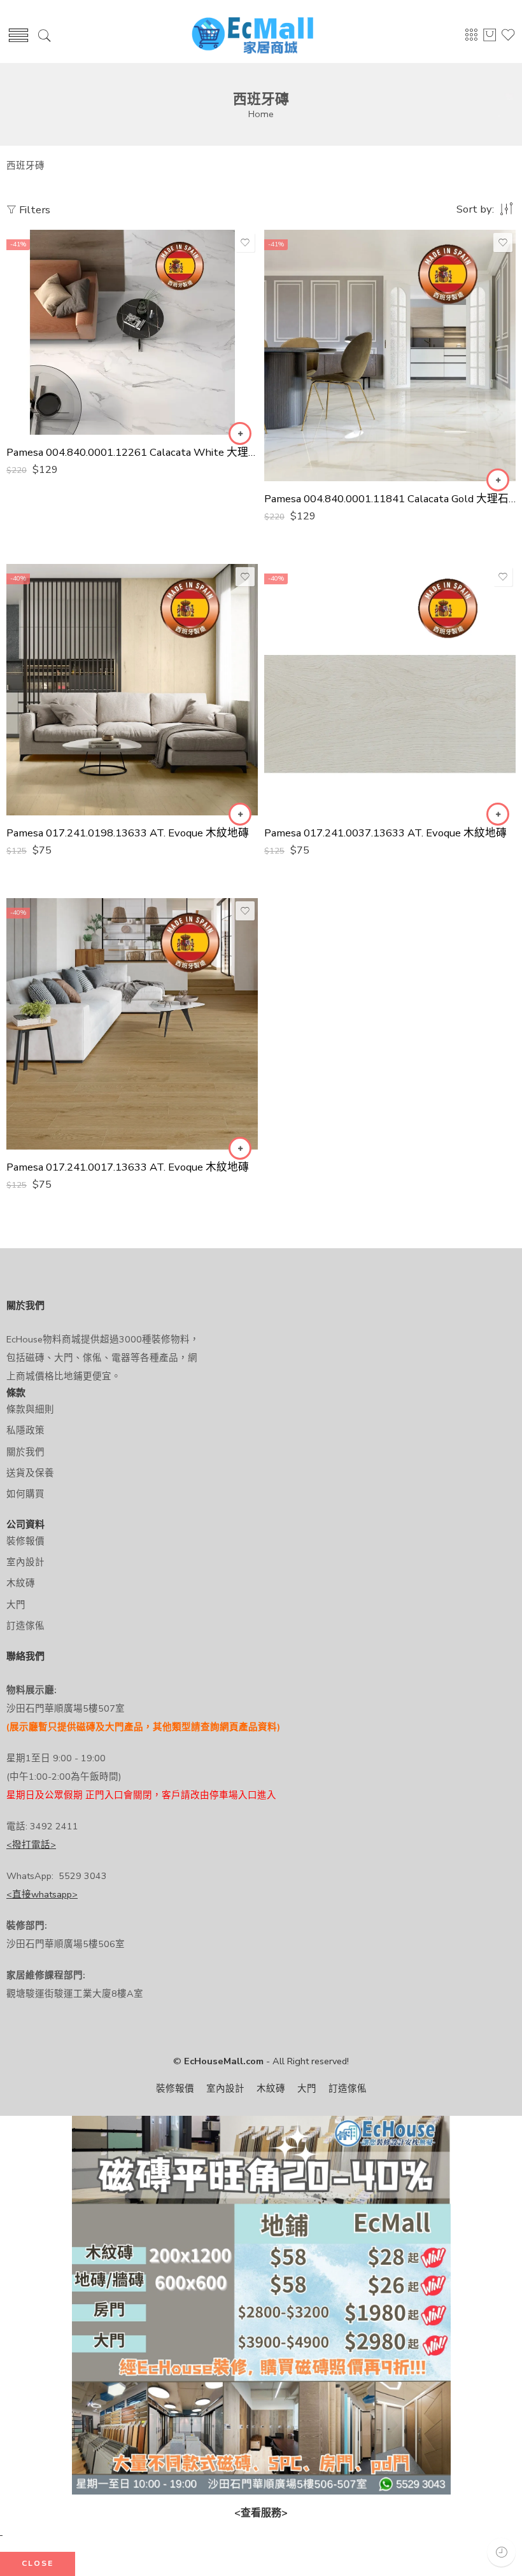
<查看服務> (261, 2513)
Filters (33, 210)
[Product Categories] (471, 39)
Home (261, 114)
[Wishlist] (245, 243)
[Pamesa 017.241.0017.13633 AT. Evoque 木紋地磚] (132, 1024)
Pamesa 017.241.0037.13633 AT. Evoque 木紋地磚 (385, 833)
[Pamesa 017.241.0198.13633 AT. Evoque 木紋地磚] (132, 690)
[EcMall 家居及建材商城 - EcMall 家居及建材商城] (252, 36)
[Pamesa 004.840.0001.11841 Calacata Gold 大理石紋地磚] (390, 355)
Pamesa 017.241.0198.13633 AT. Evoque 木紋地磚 (128, 833)
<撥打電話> (31, 1845)
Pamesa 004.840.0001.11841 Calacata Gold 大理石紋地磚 (390, 499)
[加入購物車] (240, 433)
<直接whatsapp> (42, 1894)
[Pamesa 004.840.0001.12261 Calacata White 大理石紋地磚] (132, 332)
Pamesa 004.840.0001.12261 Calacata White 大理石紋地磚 (132, 452)
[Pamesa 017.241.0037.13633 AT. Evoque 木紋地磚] (390, 690)
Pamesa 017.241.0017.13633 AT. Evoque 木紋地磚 (128, 1167)
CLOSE (38, 2563)
